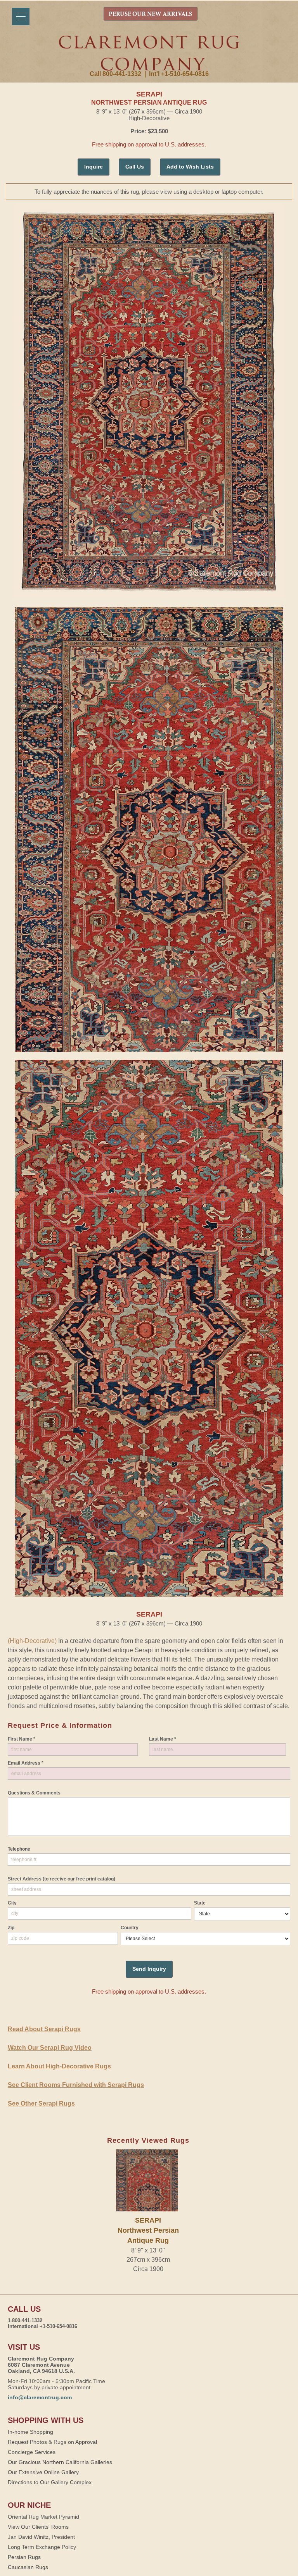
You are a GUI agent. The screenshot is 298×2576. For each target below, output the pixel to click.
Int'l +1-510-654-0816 (179, 74)
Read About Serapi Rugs (44, 2029)
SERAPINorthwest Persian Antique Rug (148, 2231)
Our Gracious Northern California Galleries (60, 2462)
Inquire (94, 167)
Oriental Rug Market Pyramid (43, 2517)
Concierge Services (32, 2452)
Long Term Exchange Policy (42, 2547)
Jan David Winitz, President (41, 2537)
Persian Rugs (24, 2557)
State (200, 1903)
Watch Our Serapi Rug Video (50, 2048)
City (12, 1903)
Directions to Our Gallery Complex (50, 2482)
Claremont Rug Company (149, 53)
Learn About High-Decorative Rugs (59, 2066)
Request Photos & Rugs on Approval (52, 2442)
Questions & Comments (34, 1793)
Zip (11, 1928)
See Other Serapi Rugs (41, 2103)
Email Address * (26, 1763)
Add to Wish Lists (190, 167)
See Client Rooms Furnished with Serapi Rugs (76, 2085)
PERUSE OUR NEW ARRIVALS (150, 14)
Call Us (135, 167)
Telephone (19, 1849)
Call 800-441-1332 (115, 74)
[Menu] (21, 16)
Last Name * (163, 1739)
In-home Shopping (30, 2432)
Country (130, 1928)
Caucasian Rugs (28, 2567)
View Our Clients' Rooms (38, 2527)
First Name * (22, 1739)
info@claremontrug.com (40, 2397)
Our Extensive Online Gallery (43, 2472)
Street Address (62, 1879)
